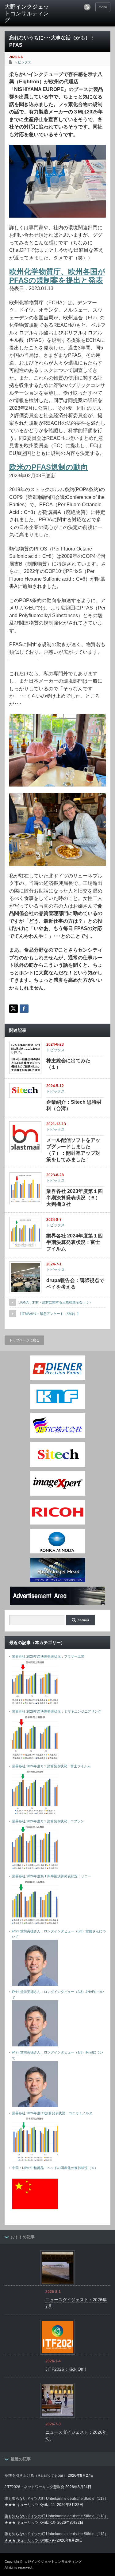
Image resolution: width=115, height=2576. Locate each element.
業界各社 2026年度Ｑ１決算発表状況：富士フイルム (51, 1766)
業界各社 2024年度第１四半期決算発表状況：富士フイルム (75, 1242)
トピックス (23, 62)
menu (103, 7)
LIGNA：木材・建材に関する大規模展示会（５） (56, 1302)
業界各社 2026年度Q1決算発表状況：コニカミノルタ (52, 2113)
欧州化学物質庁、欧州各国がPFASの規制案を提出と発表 (57, 276)
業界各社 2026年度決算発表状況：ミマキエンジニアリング (57, 1711)
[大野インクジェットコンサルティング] (28, 14)
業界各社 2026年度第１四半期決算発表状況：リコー (52, 1876)
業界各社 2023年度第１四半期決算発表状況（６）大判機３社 (75, 1198)
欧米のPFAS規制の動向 (49, 467)
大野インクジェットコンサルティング (53, 2562)
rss (87, 7)
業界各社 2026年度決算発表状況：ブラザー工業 (48, 1656)
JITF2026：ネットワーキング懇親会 (34, 2487)
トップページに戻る (24, 1340)
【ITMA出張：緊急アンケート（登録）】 (49, 1314)
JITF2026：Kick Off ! (66, 2369)
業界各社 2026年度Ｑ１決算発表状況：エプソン (48, 1821)
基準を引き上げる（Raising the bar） (36, 2475)
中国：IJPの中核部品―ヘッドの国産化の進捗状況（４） (55, 2168)
